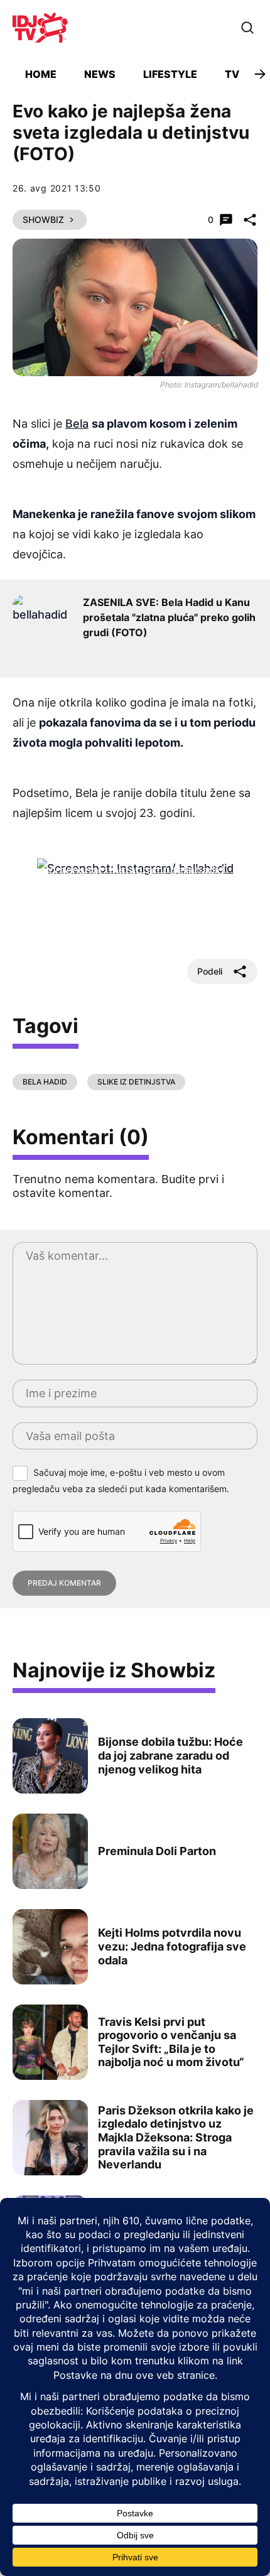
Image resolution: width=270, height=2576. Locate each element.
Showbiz (43, 219)
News (100, 74)
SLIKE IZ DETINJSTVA (136, 1082)
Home (41, 74)
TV (232, 74)
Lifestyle (170, 74)
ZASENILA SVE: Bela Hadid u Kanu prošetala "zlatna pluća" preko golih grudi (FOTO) (169, 617)
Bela (77, 424)
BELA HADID (45, 1082)
